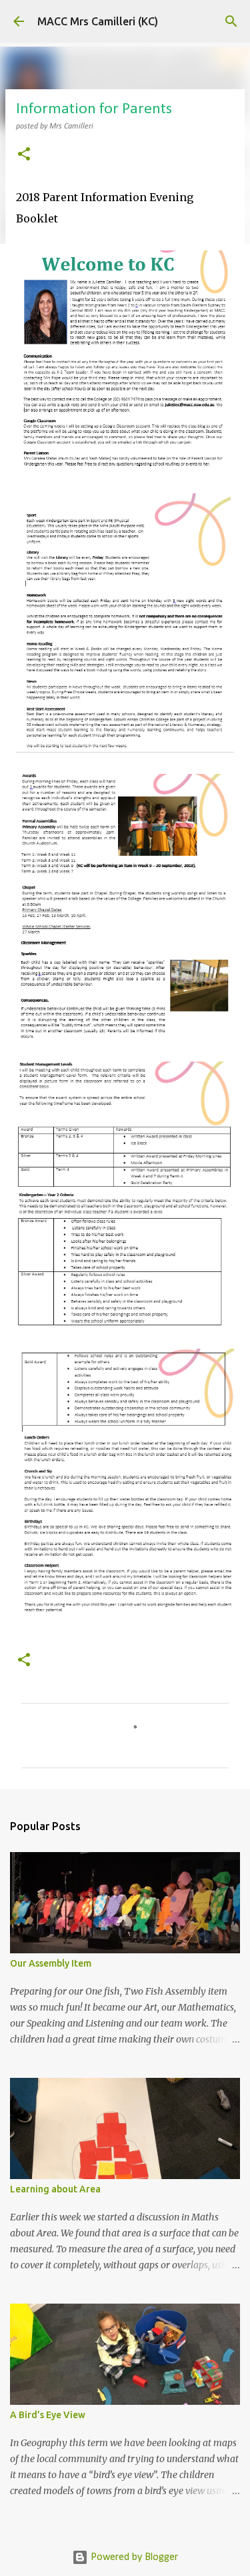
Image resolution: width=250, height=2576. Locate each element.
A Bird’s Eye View (48, 2415)
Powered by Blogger (133, 2557)
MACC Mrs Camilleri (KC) (98, 21)
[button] (24, 156)
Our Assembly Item (51, 1963)
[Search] (231, 21)
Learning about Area (55, 2189)
